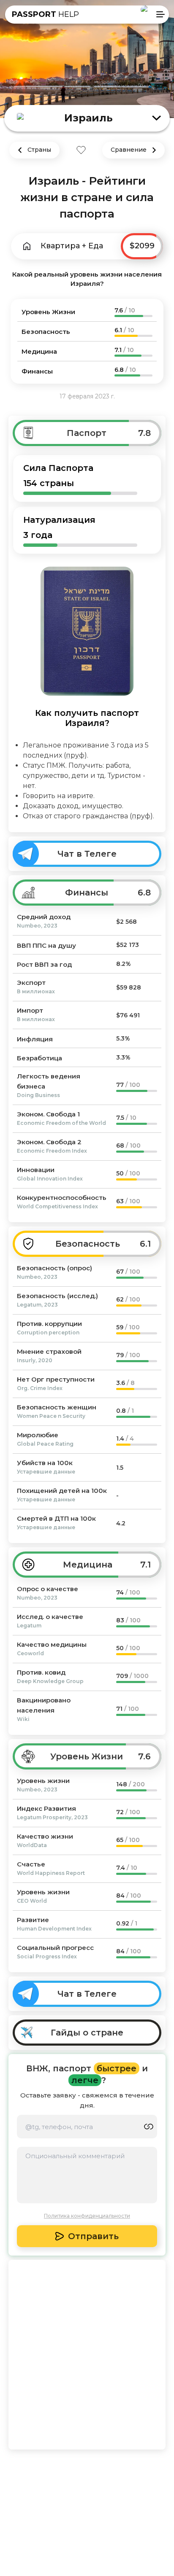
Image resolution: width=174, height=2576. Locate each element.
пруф (75, 755)
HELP (45, 14)
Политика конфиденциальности (87, 2216)
